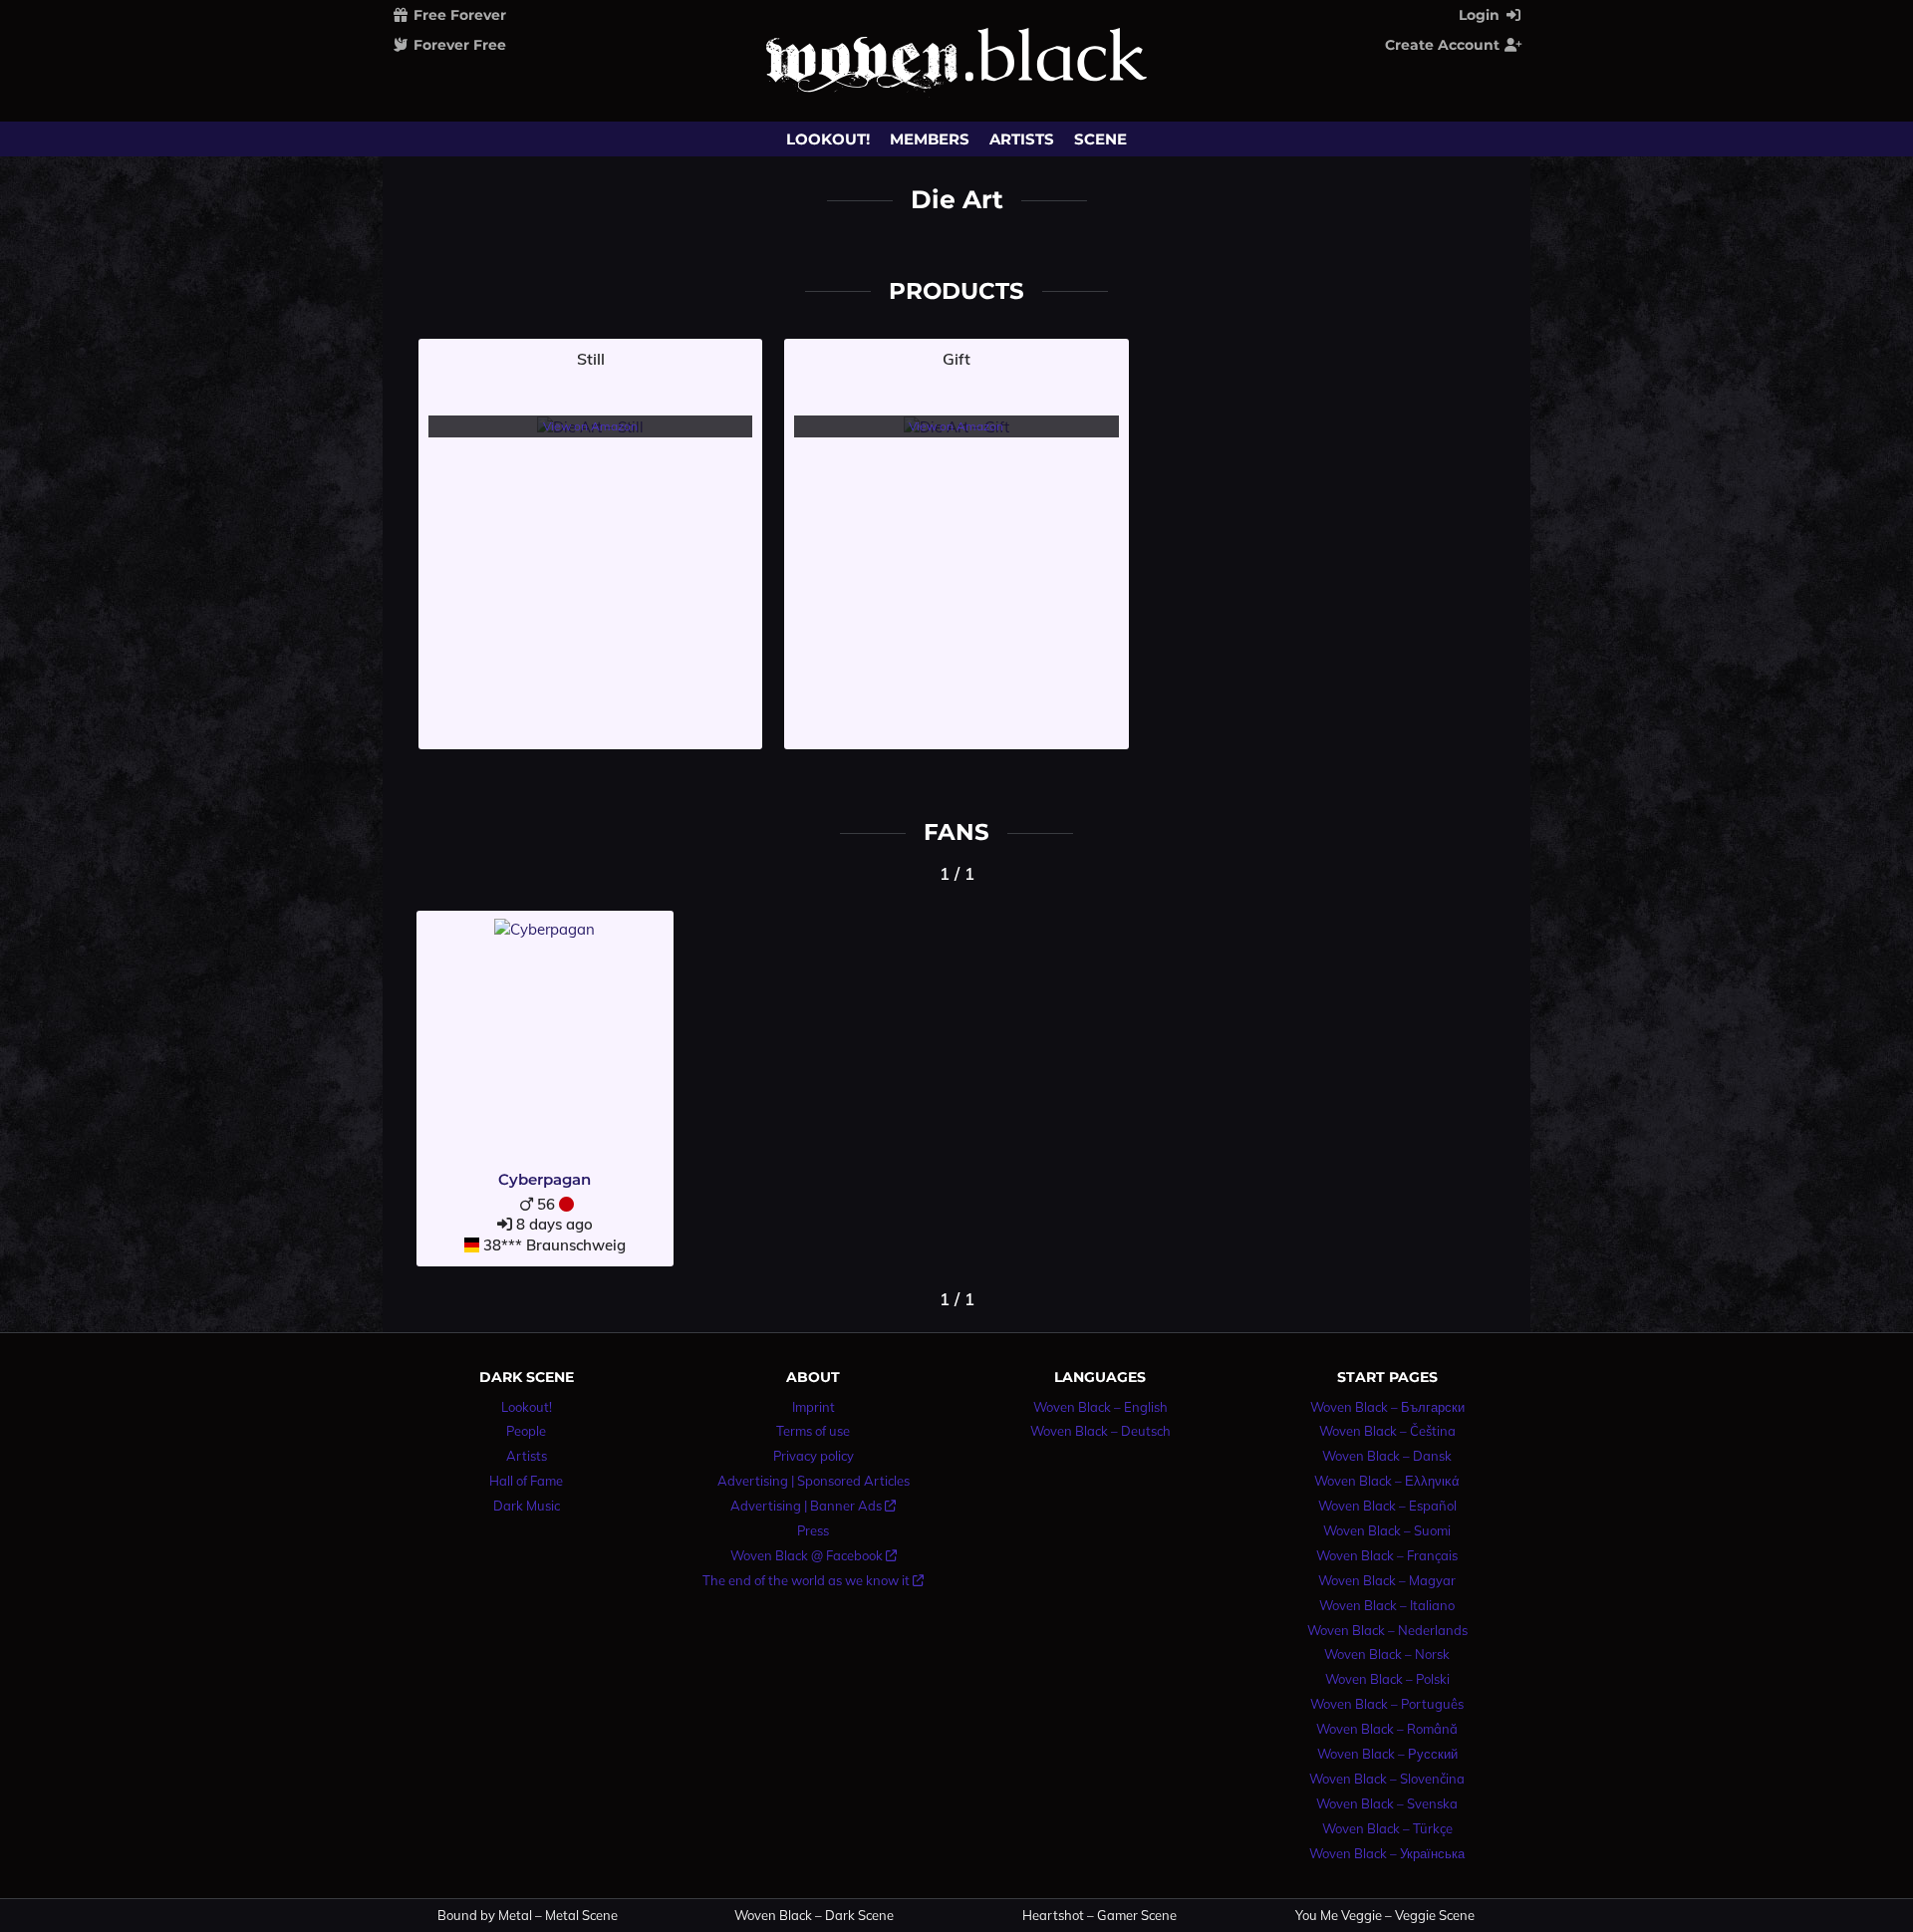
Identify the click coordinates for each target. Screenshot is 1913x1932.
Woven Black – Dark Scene (814, 1916)
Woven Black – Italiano (1387, 1605)
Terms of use (813, 1431)
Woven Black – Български (1387, 1407)
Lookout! (828, 139)
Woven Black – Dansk (1387, 1456)
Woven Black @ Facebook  (814, 1555)
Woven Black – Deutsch (1100, 1431)
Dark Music (527, 1506)
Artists (1022, 139)
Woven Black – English (1100, 1407)
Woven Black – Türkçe (1387, 1828)
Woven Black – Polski (1387, 1679)
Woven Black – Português (1387, 1704)
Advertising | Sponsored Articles (814, 1481)
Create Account (1444, 45)
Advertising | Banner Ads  (813, 1506)
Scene (1100, 139)
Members (930, 139)
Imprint (814, 1407)
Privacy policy (814, 1456)
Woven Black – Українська (1387, 1853)
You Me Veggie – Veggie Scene (1385, 1916)
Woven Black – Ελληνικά (1387, 1481)
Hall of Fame (526, 1481)
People (526, 1431)
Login (1481, 15)
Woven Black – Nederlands (1387, 1630)
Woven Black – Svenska (1387, 1803)
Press (813, 1530)
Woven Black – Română (1387, 1729)
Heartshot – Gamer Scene (1099, 1916)
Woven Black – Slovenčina (1387, 1779)
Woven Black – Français (1387, 1555)
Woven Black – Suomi (1387, 1530)
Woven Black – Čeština (1387, 1431)
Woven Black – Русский (1387, 1754)
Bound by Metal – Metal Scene (528, 1916)
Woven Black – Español (1387, 1506)
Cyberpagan (545, 1179)
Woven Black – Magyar (1387, 1580)
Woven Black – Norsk (1387, 1654)
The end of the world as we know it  (813, 1580)
